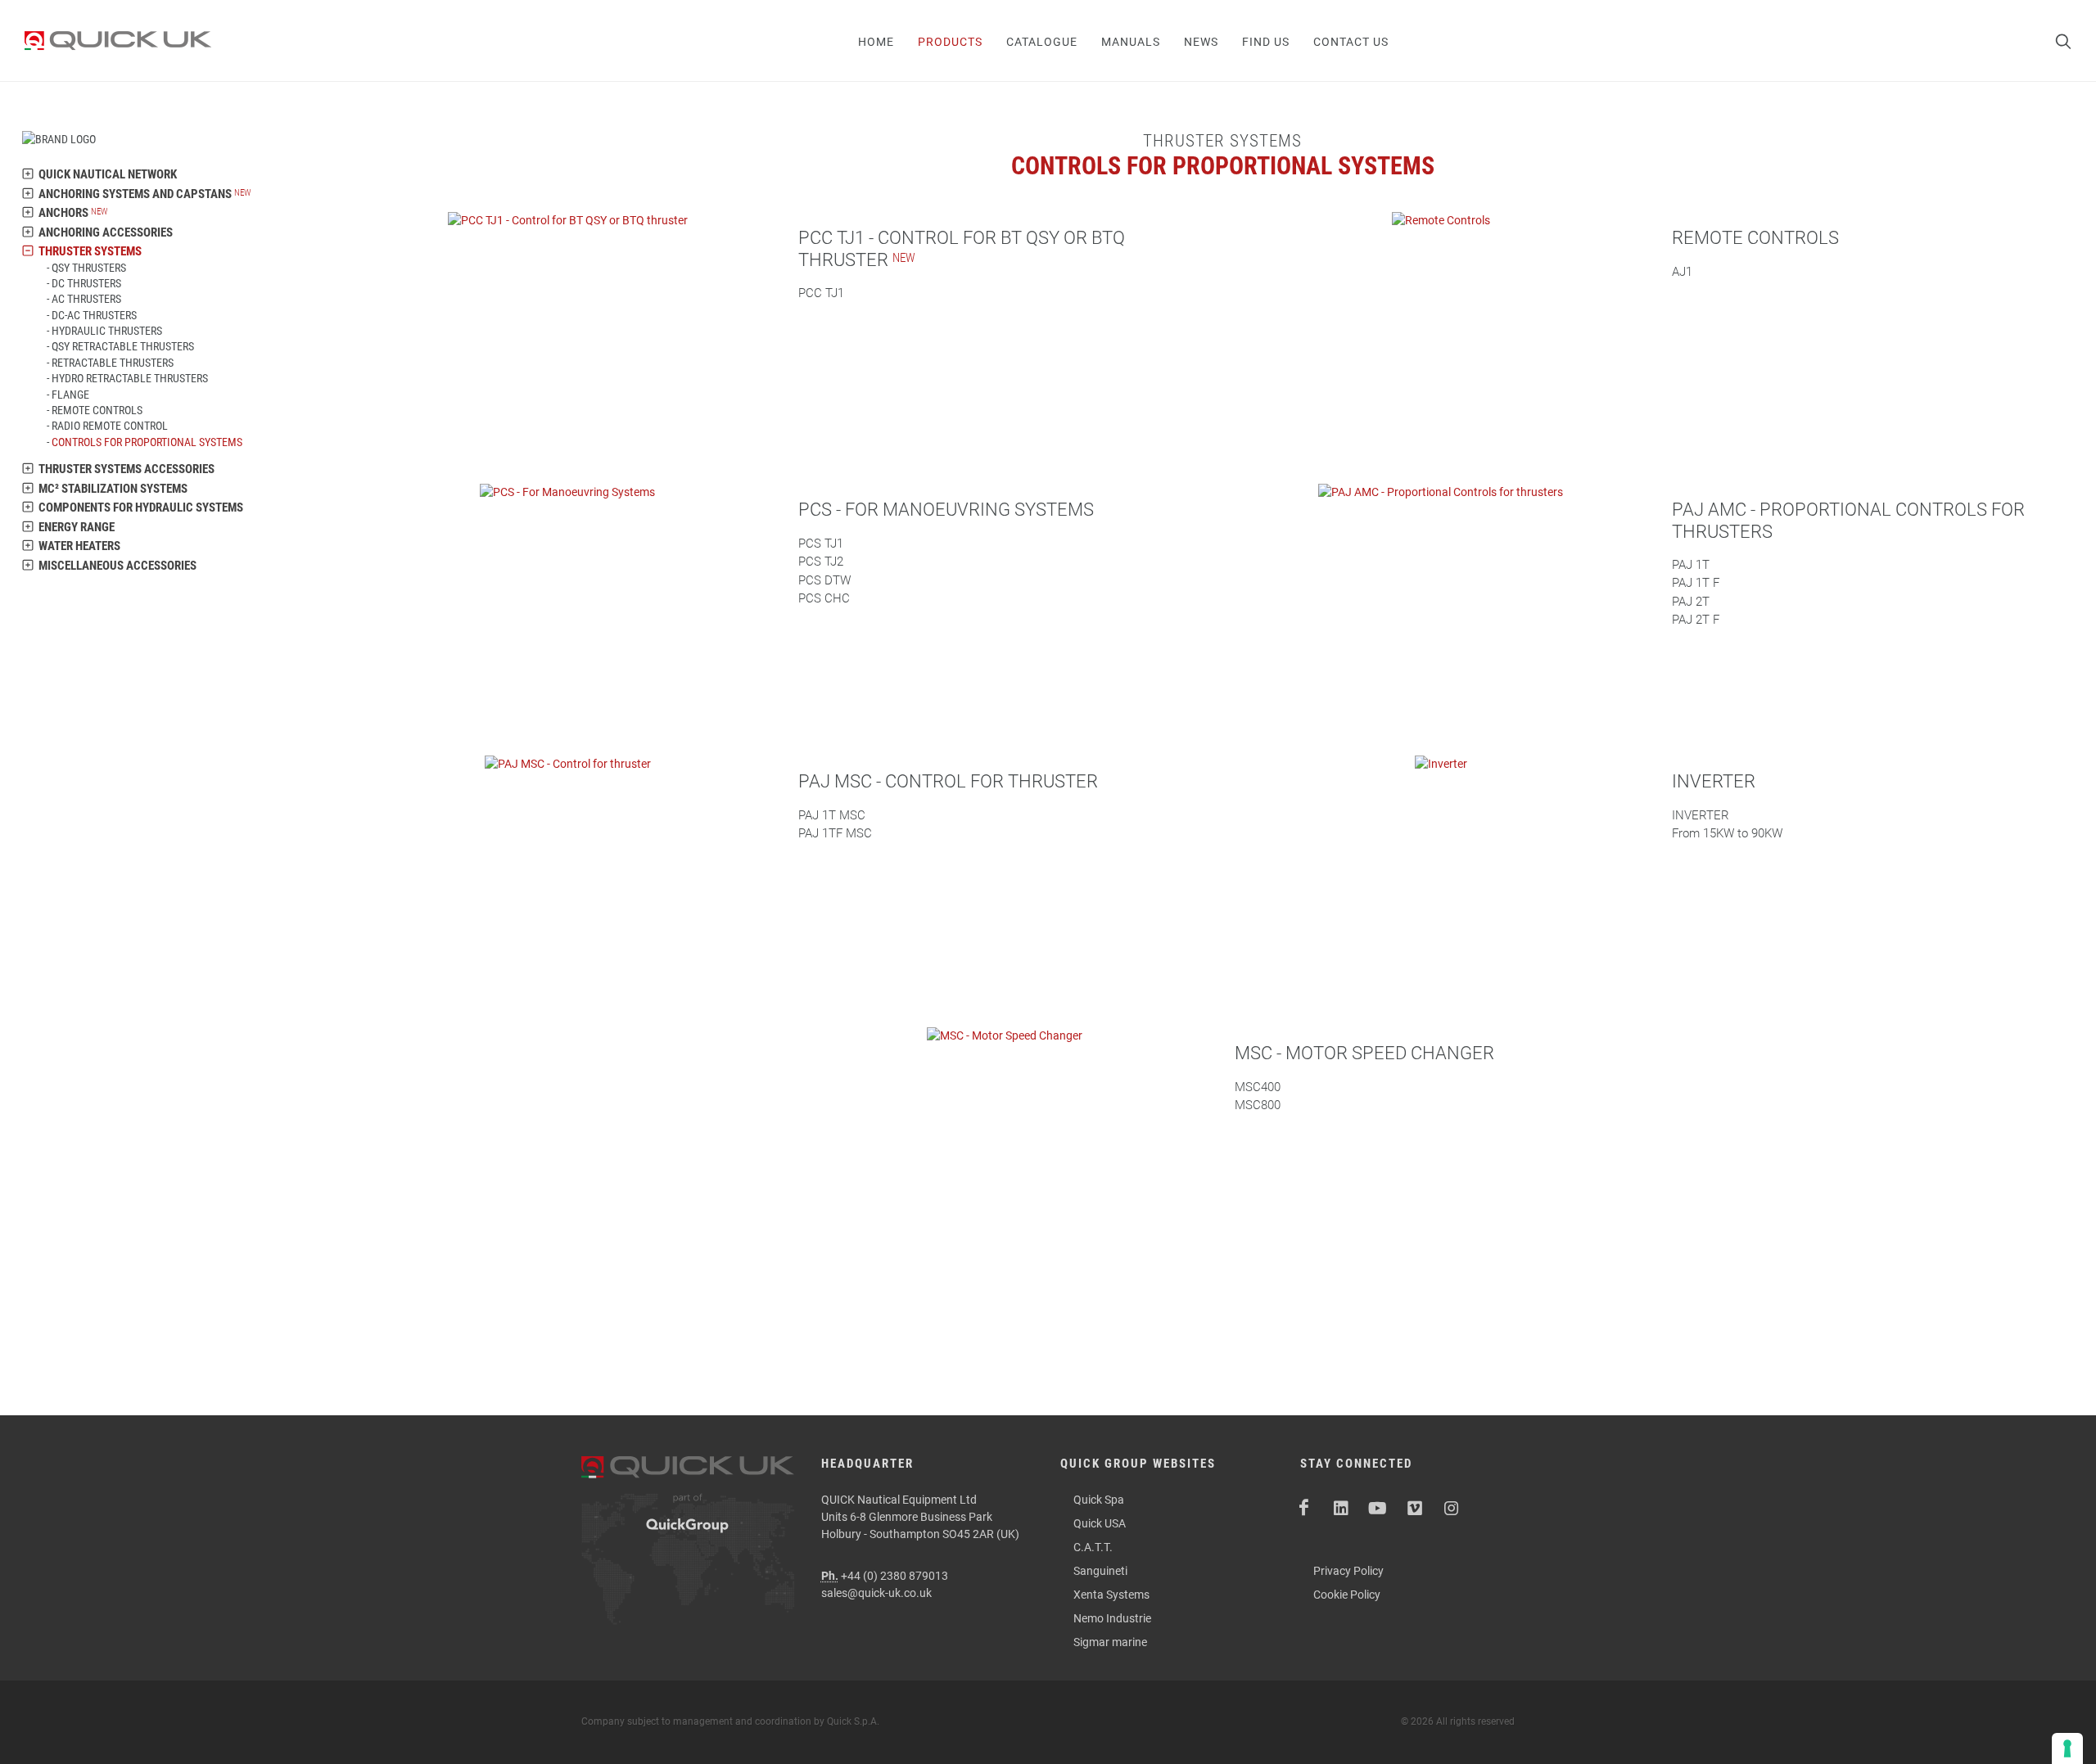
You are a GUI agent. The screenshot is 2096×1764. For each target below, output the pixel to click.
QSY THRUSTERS (89, 268)
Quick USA (1100, 1523)
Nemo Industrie (1112, 1618)
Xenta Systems (1111, 1595)
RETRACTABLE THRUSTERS (113, 363)
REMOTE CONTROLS (97, 410)
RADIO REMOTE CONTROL (110, 426)
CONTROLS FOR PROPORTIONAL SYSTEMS (147, 442)
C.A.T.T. (1093, 1547)
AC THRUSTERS (86, 299)
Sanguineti (1100, 1571)
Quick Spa (1099, 1500)
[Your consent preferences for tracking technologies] (2067, 1748)
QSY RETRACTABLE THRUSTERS (123, 346)
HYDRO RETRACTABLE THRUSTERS (130, 378)
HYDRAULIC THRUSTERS (107, 331)
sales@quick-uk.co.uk (876, 1593)
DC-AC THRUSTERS (94, 315)
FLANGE (70, 395)
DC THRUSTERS (86, 283)
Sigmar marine (1110, 1642)
